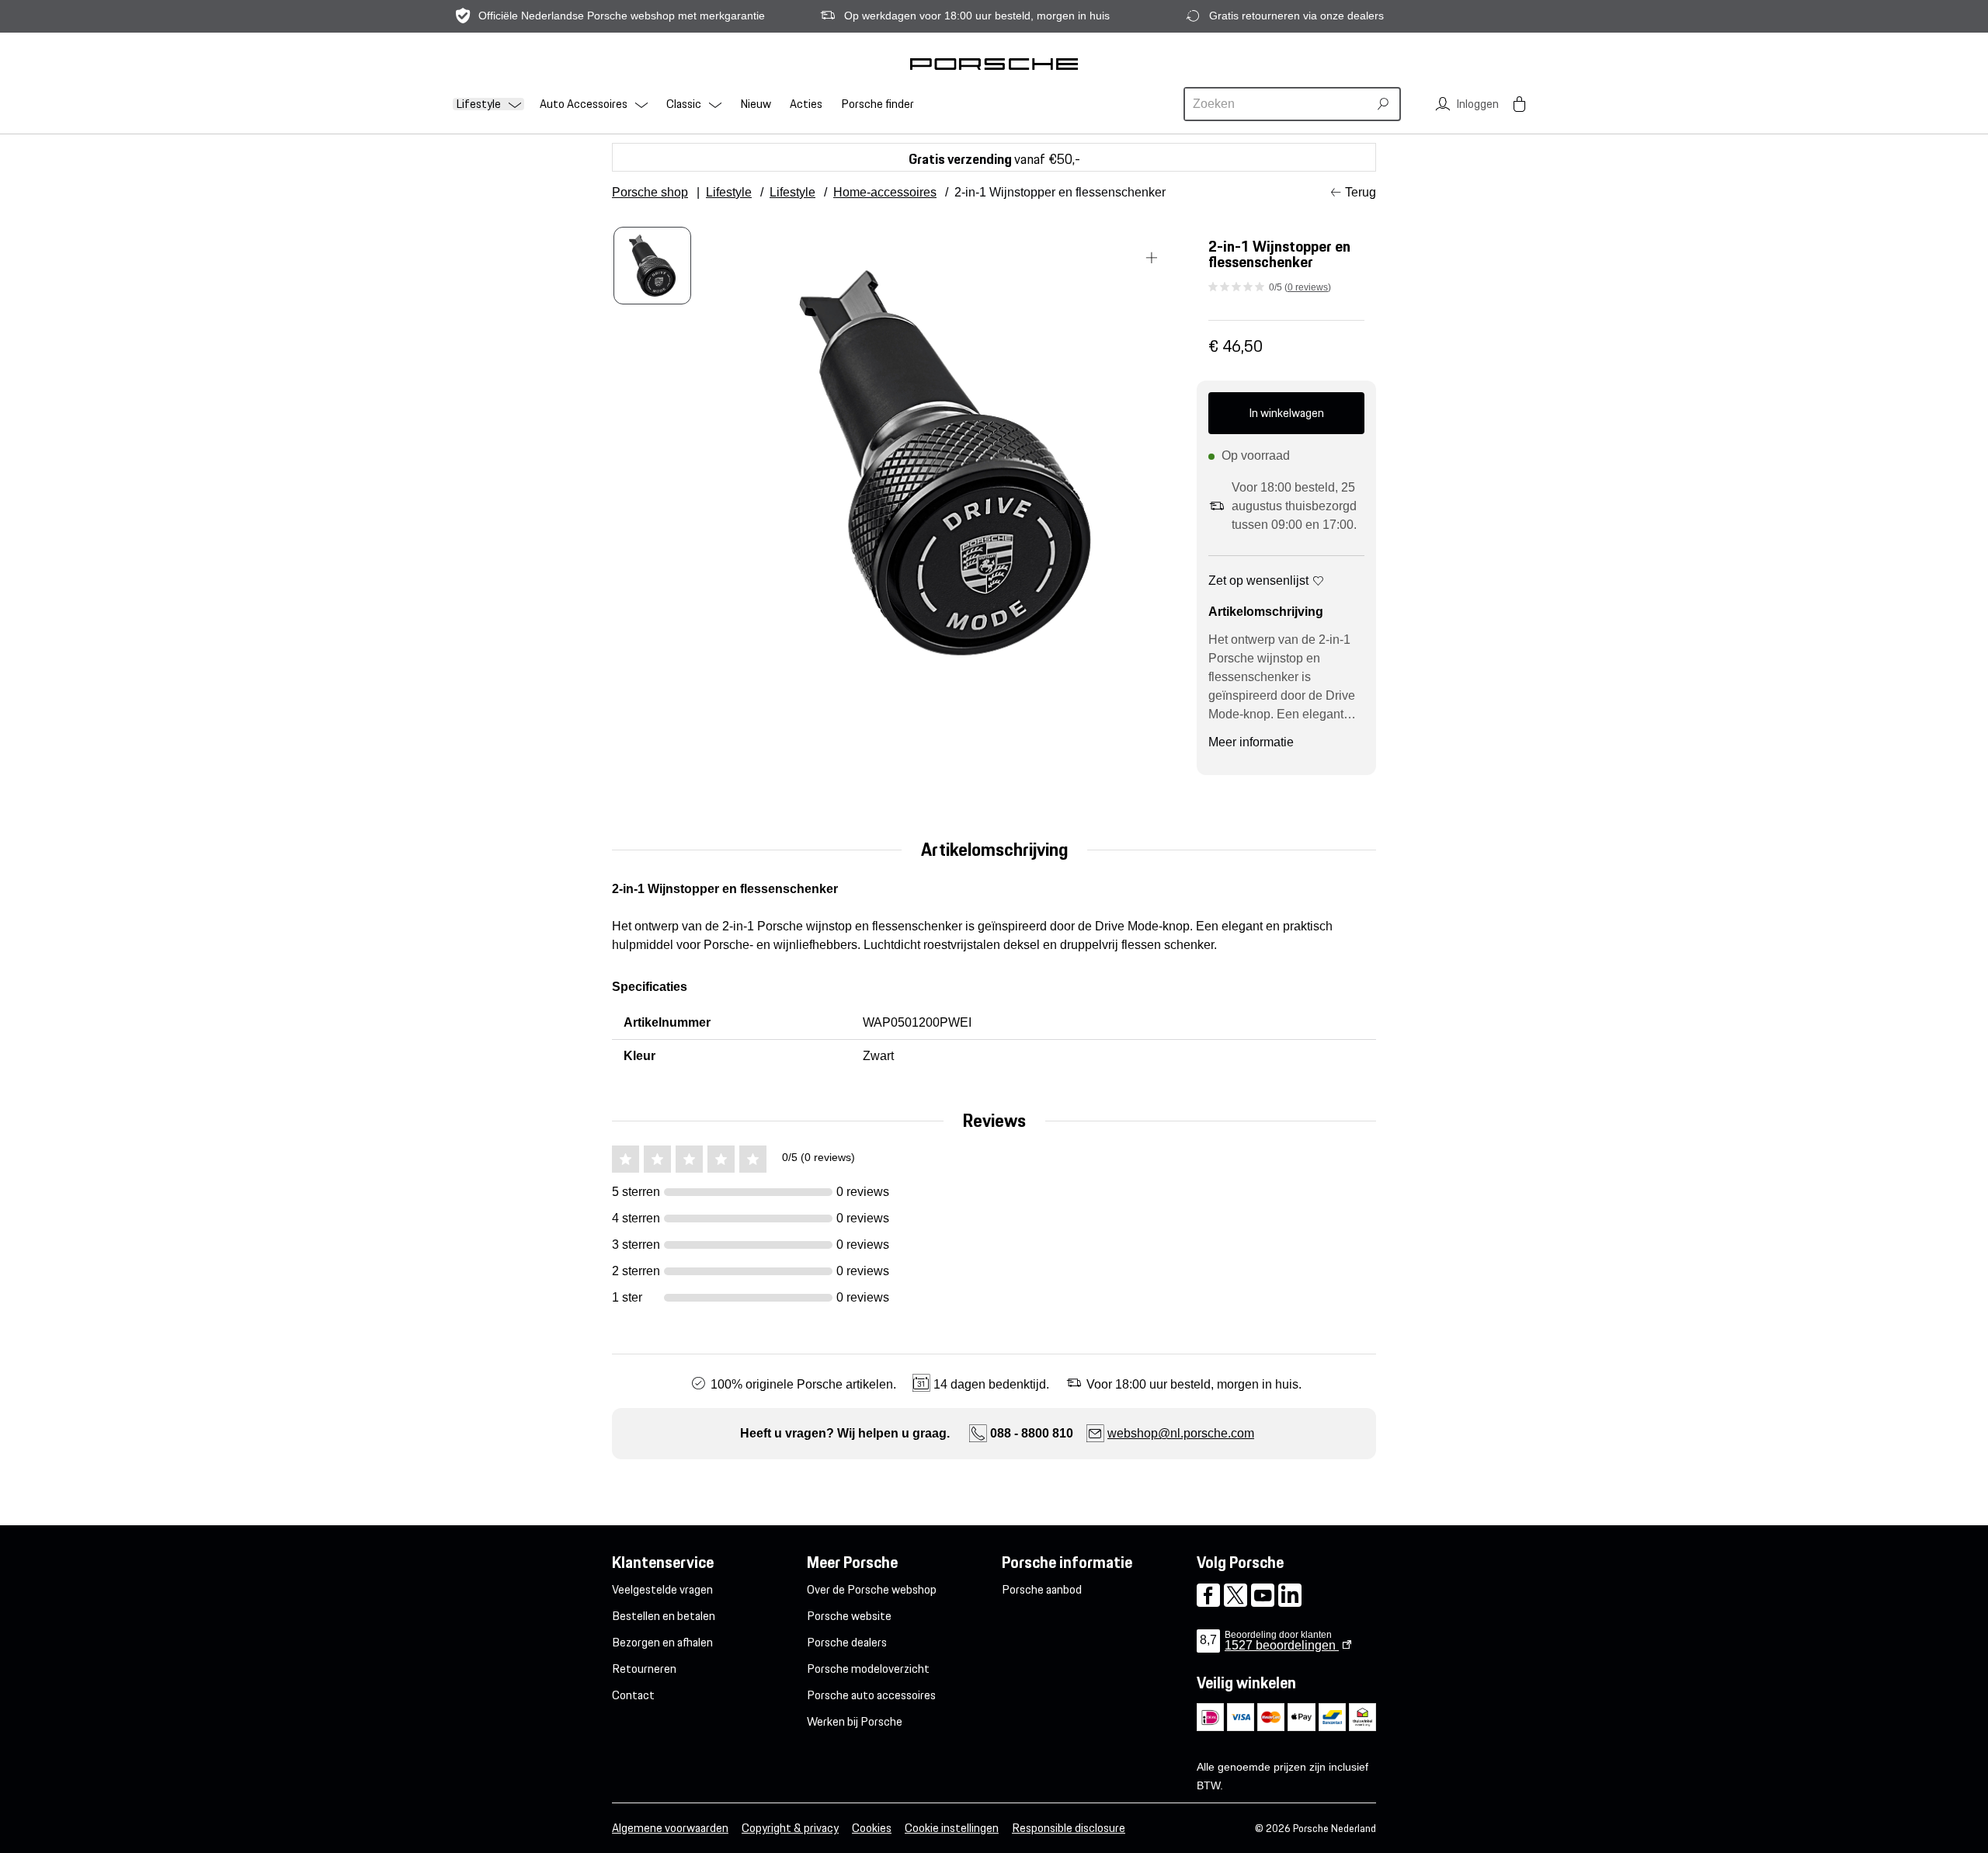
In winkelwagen (1286, 413)
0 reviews (1308, 287)
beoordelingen (1282, 1645)
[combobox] (1278, 104)
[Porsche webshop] (994, 64)
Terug (1361, 192)
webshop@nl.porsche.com (1181, 1433)
